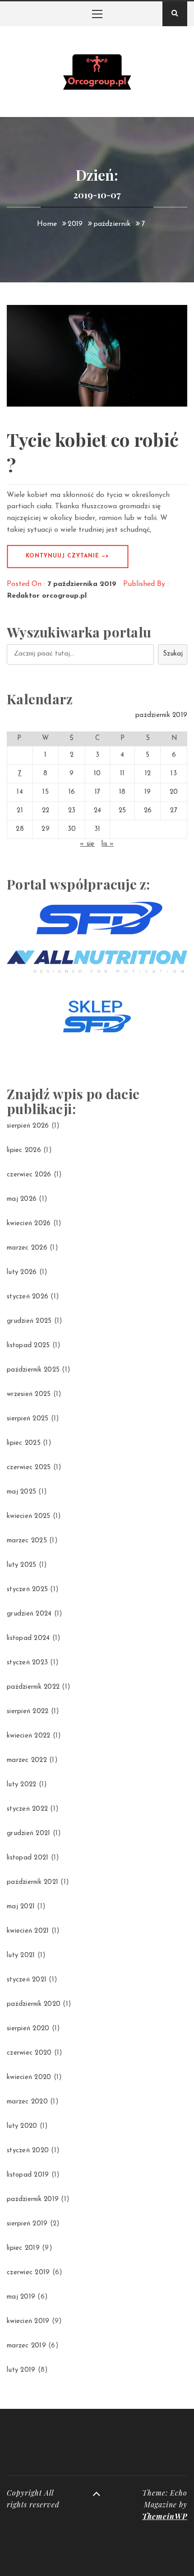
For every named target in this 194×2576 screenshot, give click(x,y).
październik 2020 (34, 2004)
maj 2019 (21, 2297)
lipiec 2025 (24, 1443)
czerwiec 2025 (29, 1468)
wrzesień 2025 (29, 1394)
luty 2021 (21, 1955)
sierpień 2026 (28, 1126)
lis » (108, 844)
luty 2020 (22, 2126)
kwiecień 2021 (28, 1931)
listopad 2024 (28, 1638)
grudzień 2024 (29, 1614)
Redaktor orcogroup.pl (47, 596)
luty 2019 (21, 2370)
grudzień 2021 (28, 1834)
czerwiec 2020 (29, 2053)
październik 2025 (33, 1370)
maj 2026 (22, 1199)
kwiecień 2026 (29, 1224)
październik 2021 (32, 1882)
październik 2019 (33, 2199)
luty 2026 (22, 1272)
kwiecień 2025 (28, 1516)
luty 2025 (21, 1565)
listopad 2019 (28, 2175)
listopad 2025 (28, 1346)
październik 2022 (33, 1687)
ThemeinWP (165, 2516)
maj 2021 (21, 1907)
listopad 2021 (28, 1858)
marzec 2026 (27, 1248)
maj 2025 (21, 1492)
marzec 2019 (26, 2346)
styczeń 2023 (27, 1663)
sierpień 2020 (28, 2029)
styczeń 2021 (27, 1980)
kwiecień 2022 (28, 1736)
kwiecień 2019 (28, 2321)
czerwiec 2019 (28, 2273)
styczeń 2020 (28, 2151)
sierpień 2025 (28, 1419)
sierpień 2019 (27, 2224)
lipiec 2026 (24, 1150)
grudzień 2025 (29, 1321)
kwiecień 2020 (29, 2077)
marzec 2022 (27, 1760)
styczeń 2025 (27, 1590)
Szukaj (173, 654)
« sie (87, 844)
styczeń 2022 (27, 1809)
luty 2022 (21, 1785)
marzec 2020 (27, 2102)
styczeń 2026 (28, 1297)
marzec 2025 (27, 1541)
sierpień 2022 (28, 1712)
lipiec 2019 (23, 2248)
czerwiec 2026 (29, 1175)
